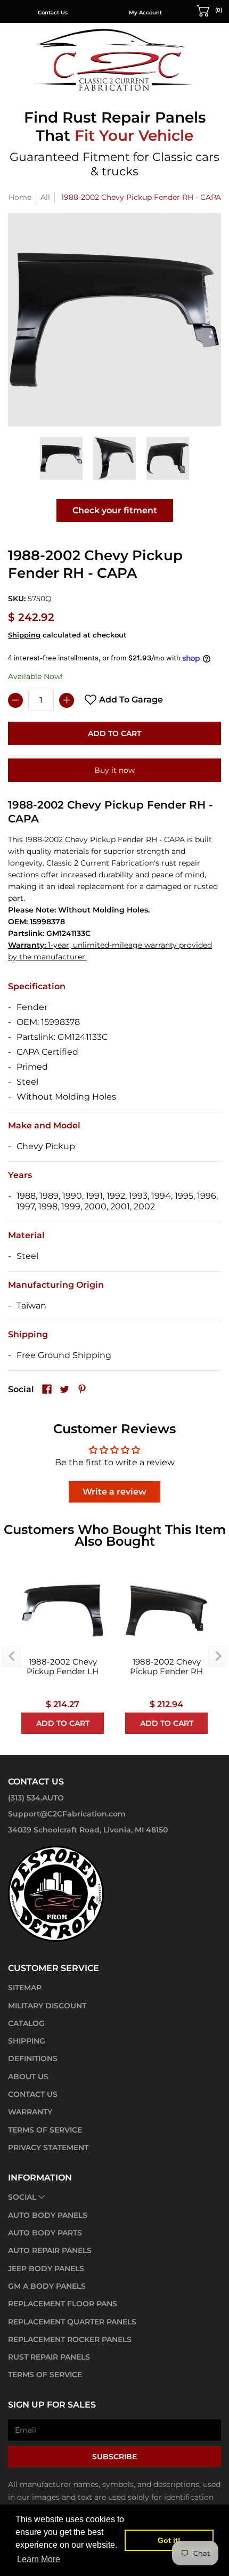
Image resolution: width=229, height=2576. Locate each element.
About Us (28, 2077)
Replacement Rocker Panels (70, 2339)
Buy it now (114, 770)
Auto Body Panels (48, 2215)
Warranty (30, 2112)
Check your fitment (115, 510)
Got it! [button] (169, 2540)
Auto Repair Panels (50, 2250)
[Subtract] (15, 700)
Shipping (24, 635)
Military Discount (47, 2006)
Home (20, 197)
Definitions (33, 2058)
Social (22, 2197)
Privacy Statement (48, 2147)
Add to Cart (114, 733)
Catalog (26, 2023)
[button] (210, 10)
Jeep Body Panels (46, 2268)
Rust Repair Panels (49, 2357)
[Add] (67, 700)
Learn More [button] (39, 2559)
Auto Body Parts (45, 2233)
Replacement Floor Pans (63, 2304)
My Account (145, 13)
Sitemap (25, 1988)
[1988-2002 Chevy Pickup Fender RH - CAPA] (61, 458)
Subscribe (114, 2457)
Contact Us (53, 13)
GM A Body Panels (47, 2286)
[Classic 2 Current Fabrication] (114, 59)
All (45, 197)
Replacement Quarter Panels (72, 2322)
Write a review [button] (114, 1492)
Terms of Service (45, 2130)
